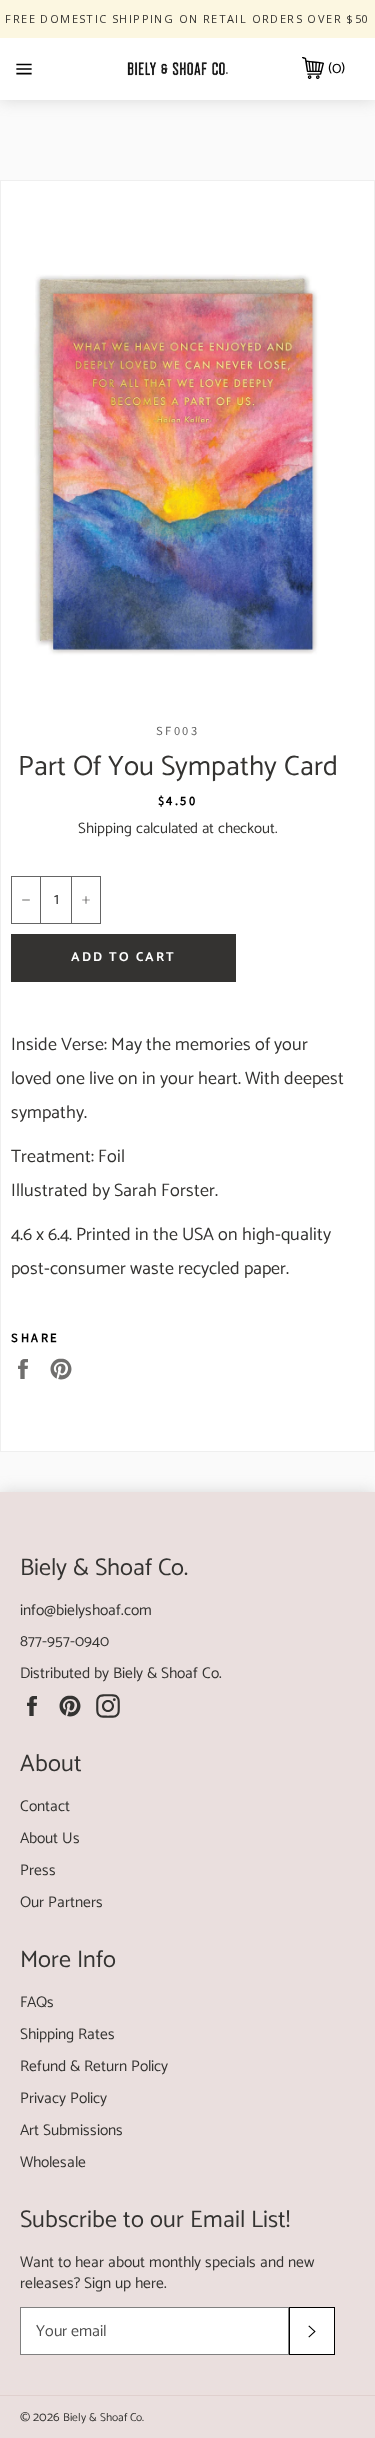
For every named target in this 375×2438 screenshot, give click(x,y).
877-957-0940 (64, 1641)
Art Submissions (71, 2130)
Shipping (105, 828)
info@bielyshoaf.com (86, 1610)
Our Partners (61, 1902)
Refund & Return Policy (94, 2066)
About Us (50, 1838)
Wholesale (53, 2162)
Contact (45, 1806)
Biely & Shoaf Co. (167, 1673)
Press (38, 1870)
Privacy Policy (63, 2098)
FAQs (37, 2002)
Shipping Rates (67, 2034)
